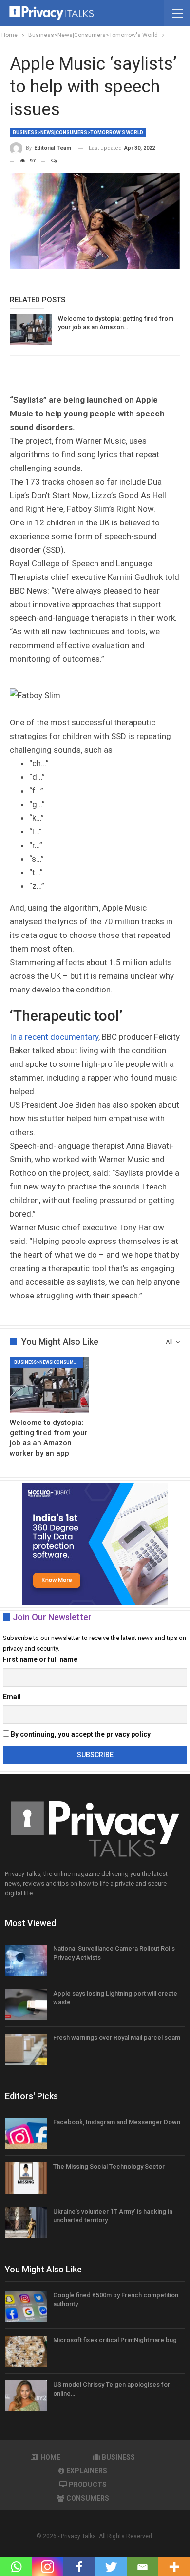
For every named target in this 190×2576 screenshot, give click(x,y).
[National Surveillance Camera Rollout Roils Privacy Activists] (26, 1960)
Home (50, 2457)
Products (88, 2485)
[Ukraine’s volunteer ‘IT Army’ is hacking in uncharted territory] (26, 2223)
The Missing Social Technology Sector (109, 2167)
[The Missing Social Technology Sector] (26, 2178)
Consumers (88, 2498)
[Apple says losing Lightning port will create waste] (26, 2005)
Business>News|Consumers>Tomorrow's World (78, 133)
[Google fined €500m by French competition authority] (26, 2306)
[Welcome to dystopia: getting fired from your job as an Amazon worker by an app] (31, 330)
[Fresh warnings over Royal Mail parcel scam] (26, 2049)
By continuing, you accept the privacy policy (80, 1734)
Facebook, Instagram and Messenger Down (117, 2122)
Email (12, 1697)
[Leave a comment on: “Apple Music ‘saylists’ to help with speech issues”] (49, 161)
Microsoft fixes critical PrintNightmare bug (115, 2340)
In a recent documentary (54, 1037)
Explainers (87, 2471)
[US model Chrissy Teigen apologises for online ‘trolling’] (26, 2396)
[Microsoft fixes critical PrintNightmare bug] (26, 2351)
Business (118, 2457)
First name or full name (40, 1659)
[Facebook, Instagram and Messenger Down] (26, 2133)
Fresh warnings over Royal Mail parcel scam (117, 2038)
